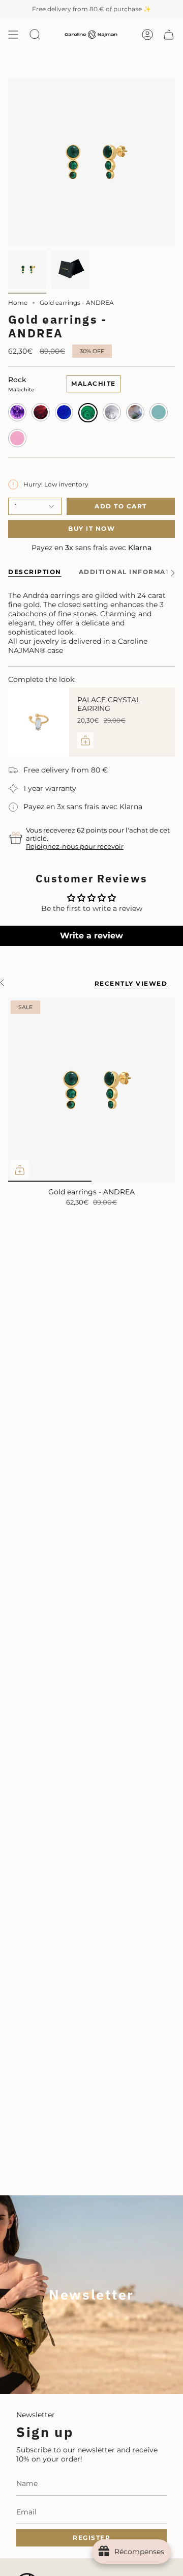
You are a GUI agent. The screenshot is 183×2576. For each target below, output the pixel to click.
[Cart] (169, 35)
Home (18, 303)
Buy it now (91, 528)
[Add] (85, 740)
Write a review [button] (91, 936)
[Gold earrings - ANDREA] (91, 1090)
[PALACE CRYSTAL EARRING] (39, 722)
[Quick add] (20, 1170)
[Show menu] (13, 35)
